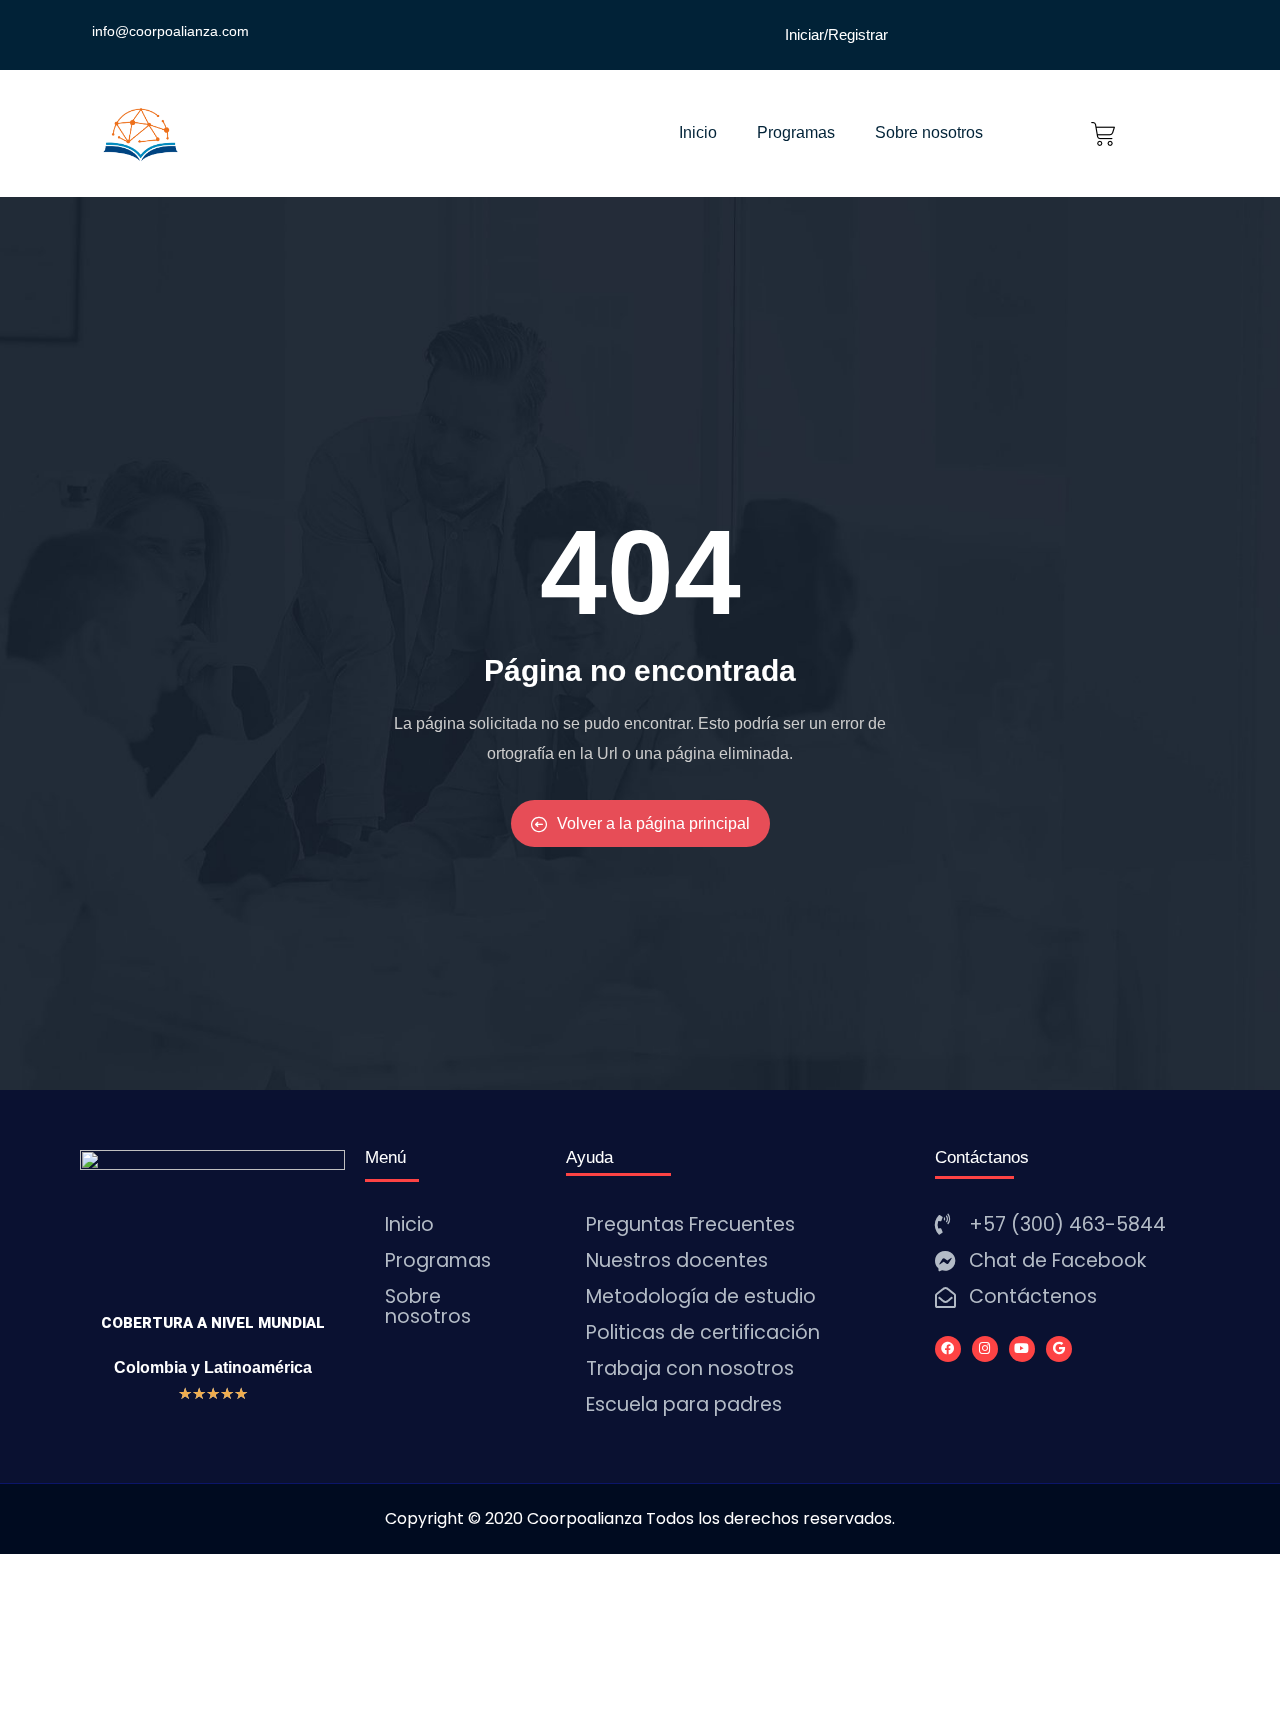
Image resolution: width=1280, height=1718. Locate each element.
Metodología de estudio (701, 1296)
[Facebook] (948, 1349)
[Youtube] (1022, 1349)
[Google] (1059, 1349)
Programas (796, 132)
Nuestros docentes (677, 1260)
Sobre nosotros (929, 132)
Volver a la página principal (653, 823)
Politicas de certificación (703, 1332)
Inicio (698, 132)
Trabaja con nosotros (690, 1368)
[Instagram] (985, 1349)
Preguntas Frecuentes (690, 1224)
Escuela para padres (684, 1404)
